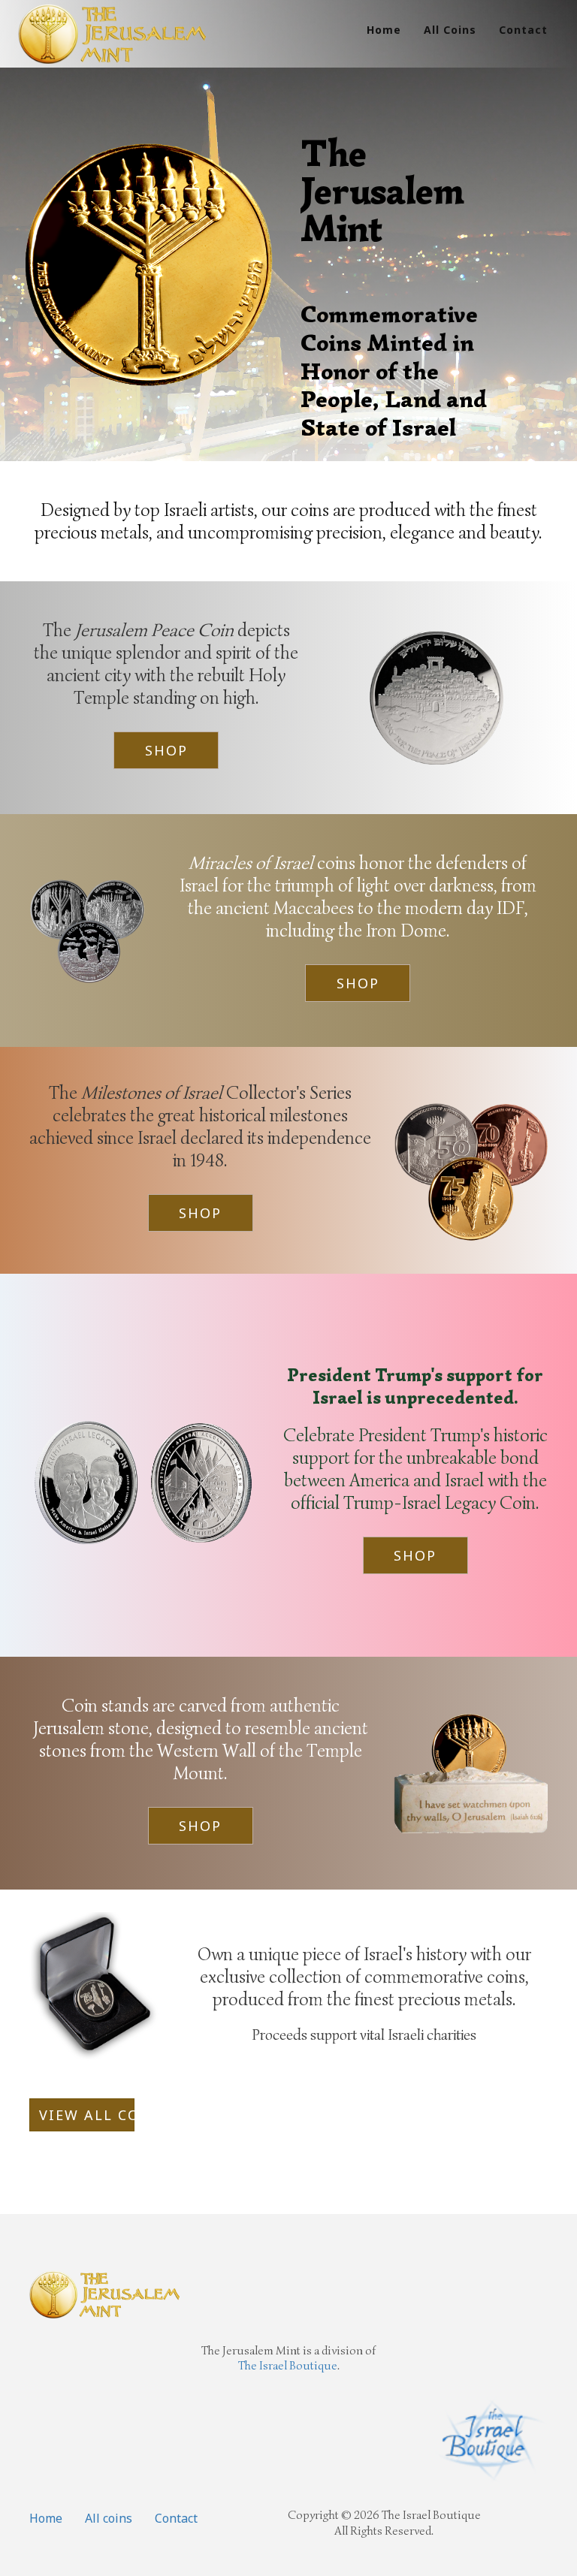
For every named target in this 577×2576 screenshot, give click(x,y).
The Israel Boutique (288, 2366)
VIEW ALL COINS (87, 2115)
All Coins (450, 30)
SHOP (166, 750)
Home (384, 30)
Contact (523, 30)
